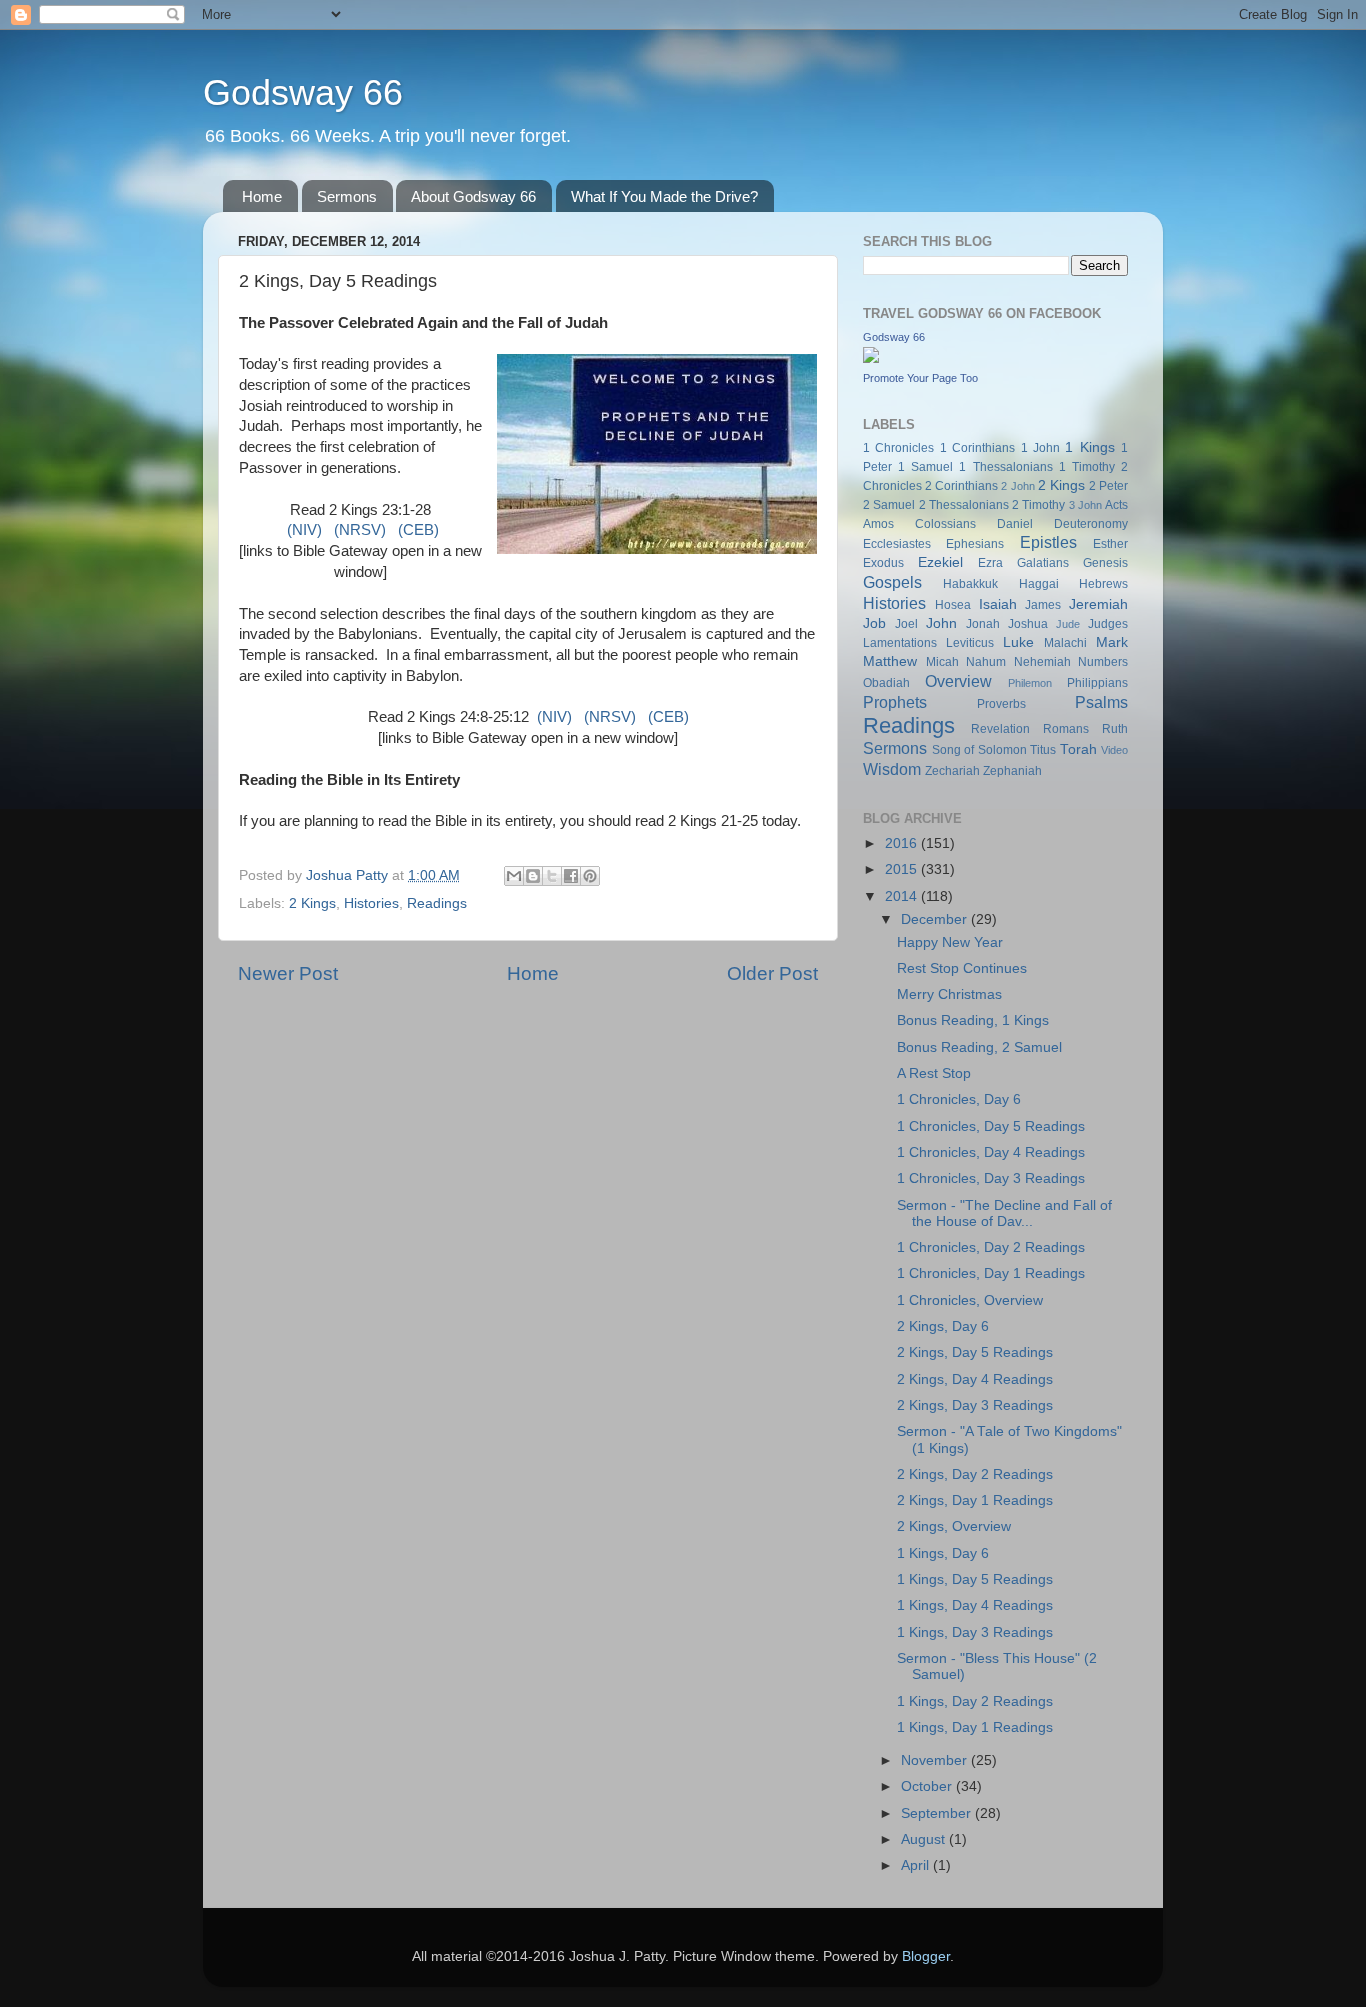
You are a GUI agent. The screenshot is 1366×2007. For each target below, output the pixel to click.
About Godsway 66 (473, 196)
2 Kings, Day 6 (943, 1326)
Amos (878, 524)
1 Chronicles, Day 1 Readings (991, 1273)
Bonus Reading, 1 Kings (973, 1020)
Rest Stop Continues (962, 968)
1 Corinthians (977, 448)
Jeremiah (1098, 604)
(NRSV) (360, 530)
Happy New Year (950, 942)
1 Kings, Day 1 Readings (975, 1727)
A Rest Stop (934, 1073)
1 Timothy (1087, 467)
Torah (1078, 749)
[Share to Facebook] (571, 876)
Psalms (1101, 702)
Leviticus (970, 643)
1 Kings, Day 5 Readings (975, 1579)
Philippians (1097, 683)
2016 (903, 843)
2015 (903, 869)
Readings (437, 903)
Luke (1018, 642)
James (1043, 605)
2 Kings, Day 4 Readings (975, 1379)
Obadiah (886, 683)
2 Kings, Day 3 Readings (975, 1405)
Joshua (1028, 624)
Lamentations (900, 643)
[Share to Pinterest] (590, 876)
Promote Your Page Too (920, 378)
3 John (1085, 505)
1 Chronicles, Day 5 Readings (991, 1126)
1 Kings (1089, 447)
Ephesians (975, 544)
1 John (1040, 448)
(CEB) (418, 530)
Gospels (892, 582)
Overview (958, 681)
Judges (1108, 624)
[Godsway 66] (871, 358)
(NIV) (304, 530)
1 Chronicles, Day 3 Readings (991, 1178)
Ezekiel (940, 562)
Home (262, 196)
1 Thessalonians (1005, 467)
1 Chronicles (898, 448)
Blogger (926, 1956)
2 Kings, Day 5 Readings (975, 1352)
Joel (906, 624)
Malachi (1065, 643)
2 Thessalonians (964, 505)
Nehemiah (1042, 662)
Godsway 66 (303, 92)
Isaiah (998, 604)
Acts (1116, 505)
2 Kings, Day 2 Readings (975, 1474)
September (938, 1813)
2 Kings (312, 903)
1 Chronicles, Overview (970, 1300)
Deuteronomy (1091, 524)
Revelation (1000, 729)
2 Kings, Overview (954, 1526)
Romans (1066, 729)
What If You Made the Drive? (664, 196)
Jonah (983, 624)
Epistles (1048, 542)
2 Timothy (1038, 505)
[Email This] (514, 876)
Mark (1112, 642)
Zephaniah (1012, 771)
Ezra (990, 563)
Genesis (1105, 563)
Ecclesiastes (897, 544)
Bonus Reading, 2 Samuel (979, 1047)
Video (1114, 750)
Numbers (1103, 662)
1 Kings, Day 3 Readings (975, 1632)
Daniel (1015, 524)
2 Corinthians (961, 486)
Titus (1043, 750)
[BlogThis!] (533, 876)
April (917, 1865)
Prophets (895, 702)
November (936, 1760)
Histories (371, 903)
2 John (1017, 486)
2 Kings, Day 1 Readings (975, 1500)
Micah (942, 662)
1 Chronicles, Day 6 (959, 1099)
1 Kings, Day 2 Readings (975, 1701)
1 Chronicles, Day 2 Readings (991, 1247)
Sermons (347, 196)
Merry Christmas (949, 994)
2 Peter (1108, 486)
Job (874, 623)
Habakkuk (970, 584)
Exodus (883, 563)
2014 (903, 896)
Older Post (772, 973)
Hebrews (1103, 584)
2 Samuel (889, 505)
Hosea (953, 605)
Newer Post (288, 973)
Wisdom (892, 769)
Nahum (986, 662)
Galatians (1043, 563)
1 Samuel (925, 467)
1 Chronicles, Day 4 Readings (991, 1152)
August (925, 1839)
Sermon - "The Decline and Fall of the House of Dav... (1004, 1213)
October (928, 1786)
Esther (1110, 544)
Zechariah (952, 771)
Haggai (1039, 584)
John (941, 623)
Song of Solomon (979, 750)
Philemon (1030, 683)
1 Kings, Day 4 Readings (975, 1605)
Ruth (1115, 729)
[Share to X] (552, 876)
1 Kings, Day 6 (943, 1553)
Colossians (945, 524)
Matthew (890, 661)
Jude (1068, 624)
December (936, 919)
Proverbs (1001, 704)
